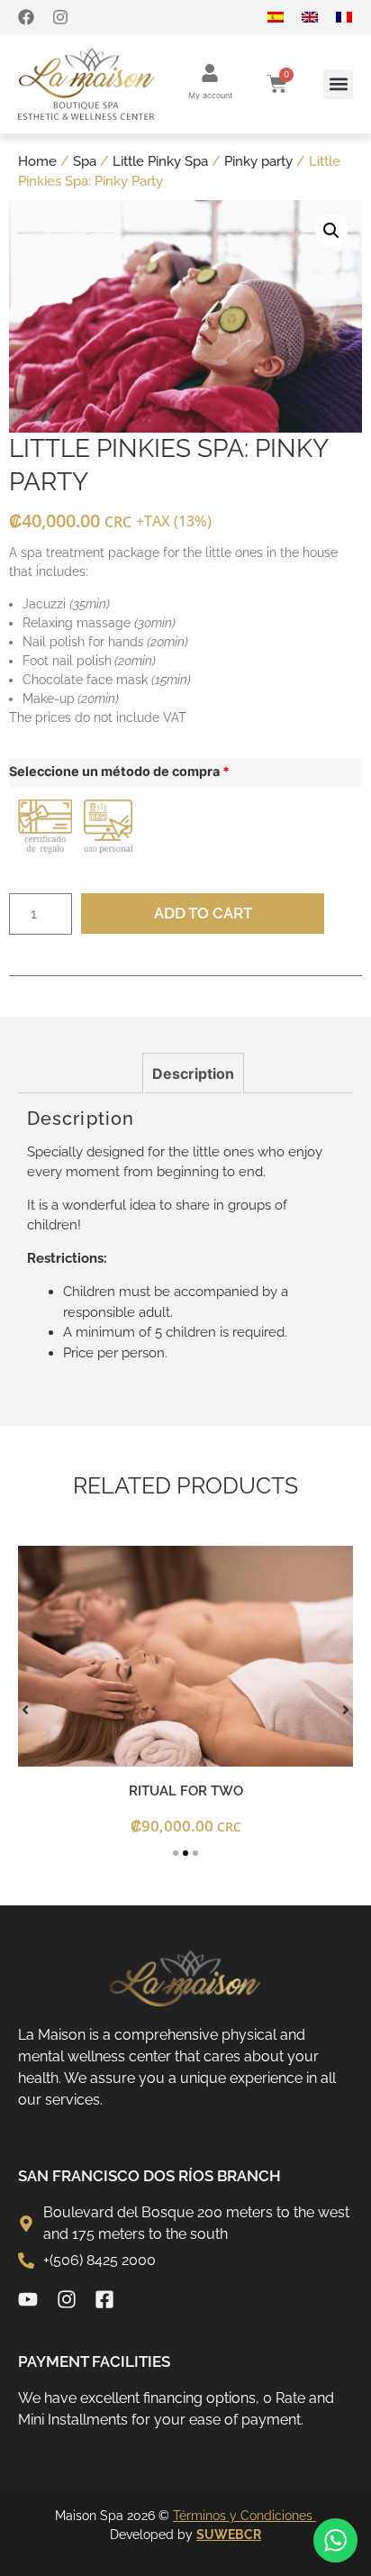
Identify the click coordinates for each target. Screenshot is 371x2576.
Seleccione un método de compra (119, 772)
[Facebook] (26, 17)
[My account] (210, 73)
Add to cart (203, 913)
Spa (85, 161)
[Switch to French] (353, 17)
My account (210, 95)
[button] (338, 84)
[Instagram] (60, 17)
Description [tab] (193, 1073)
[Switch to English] (319, 17)
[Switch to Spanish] (285, 17)
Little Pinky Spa (160, 161)
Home (37, 161)
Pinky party (258, 161)
